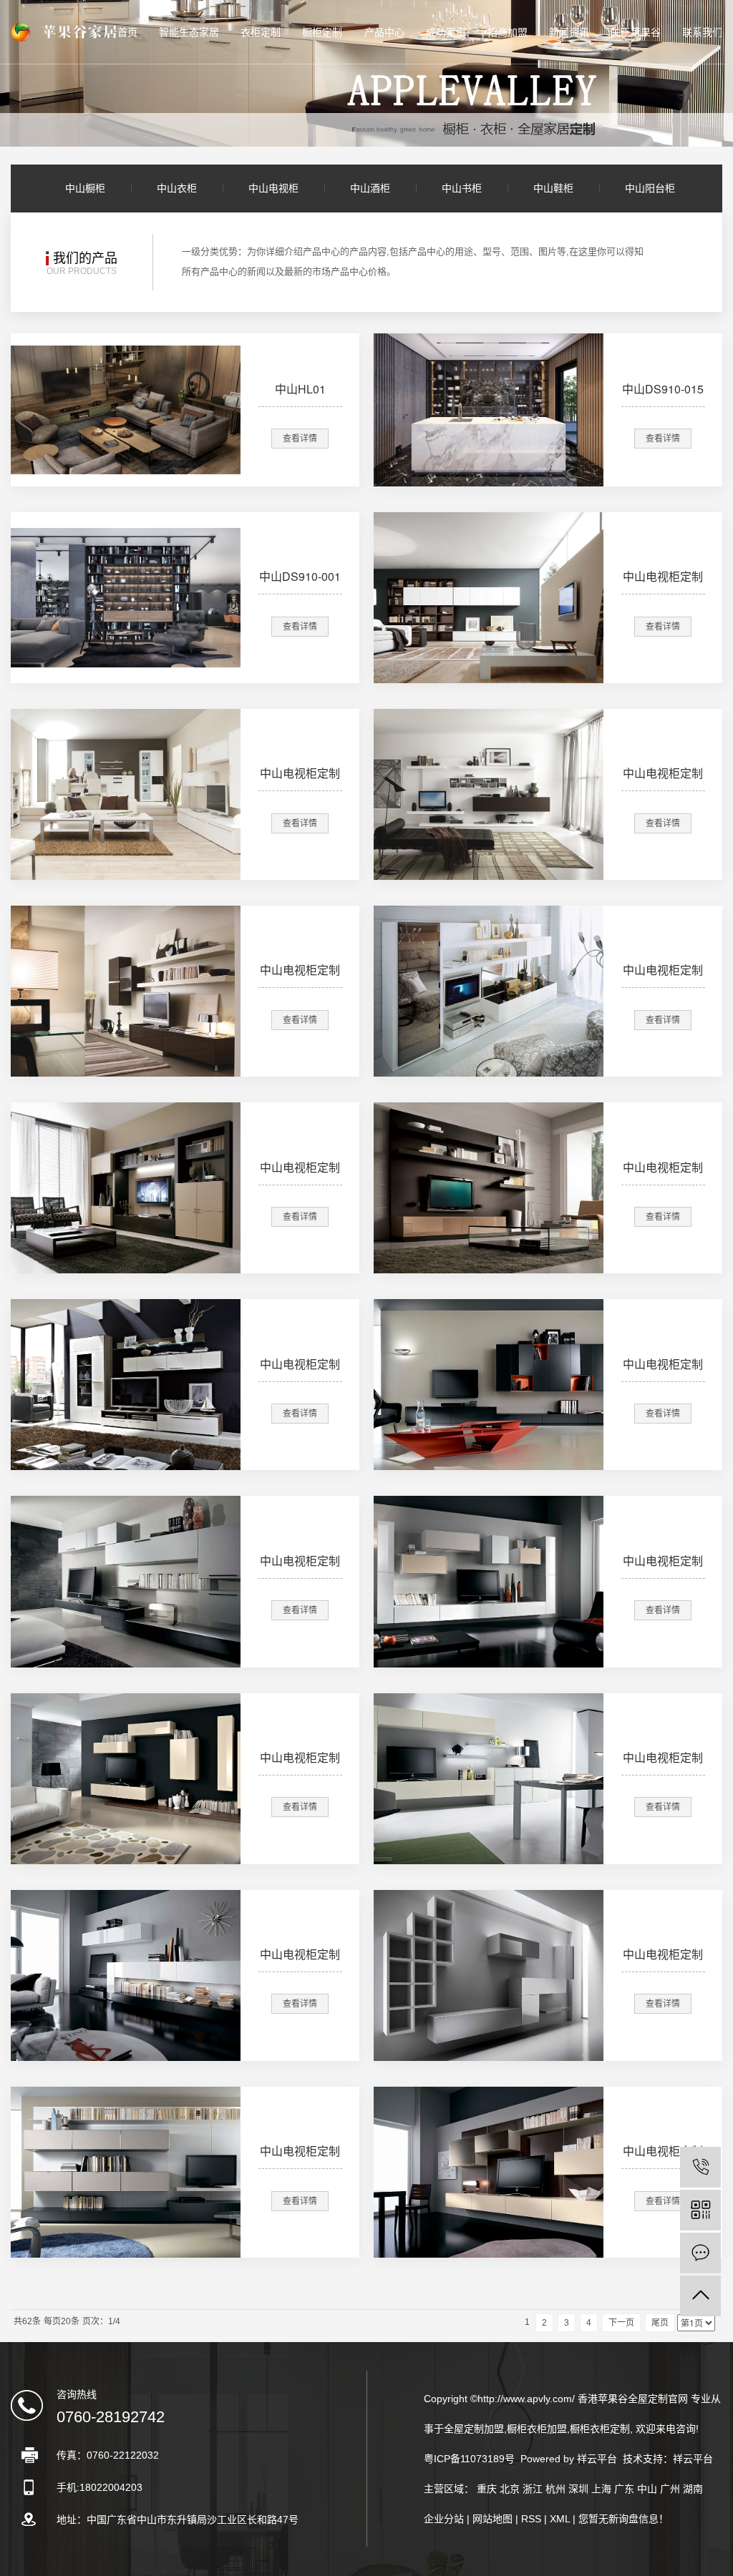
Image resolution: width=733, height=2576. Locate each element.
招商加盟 (508, 32)
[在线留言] (700, 2253)
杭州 (555, 2489)
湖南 (693, 2489)
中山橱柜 (85, 188)
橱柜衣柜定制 (600, 2429)
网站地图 (492, 2519)
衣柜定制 (261, 32)
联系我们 (702, 32)
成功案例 (446, 32)
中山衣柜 (177, 188)
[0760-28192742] (700, 2167)
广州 (670, 2489)
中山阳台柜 (650, 188)
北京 (510, 2489)
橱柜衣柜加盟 (537, 2429)
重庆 (487, 2489)
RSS (531, 2519)
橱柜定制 (322, 32)
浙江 (533, 2489)
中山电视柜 (273, 188)
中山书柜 (462, 188)
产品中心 (384, 32)
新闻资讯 (569, 32)
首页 (127, 32)
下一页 (621, 2323)
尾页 (660, 2323)
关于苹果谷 (636, 32)
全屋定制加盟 (474, 2429)
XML (560, 2519)
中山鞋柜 (553, 188)
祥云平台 (693, 2459)
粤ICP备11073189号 (469, 2459)
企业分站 (444, 2519)
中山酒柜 (370, 188)
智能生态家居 (189, 32)
